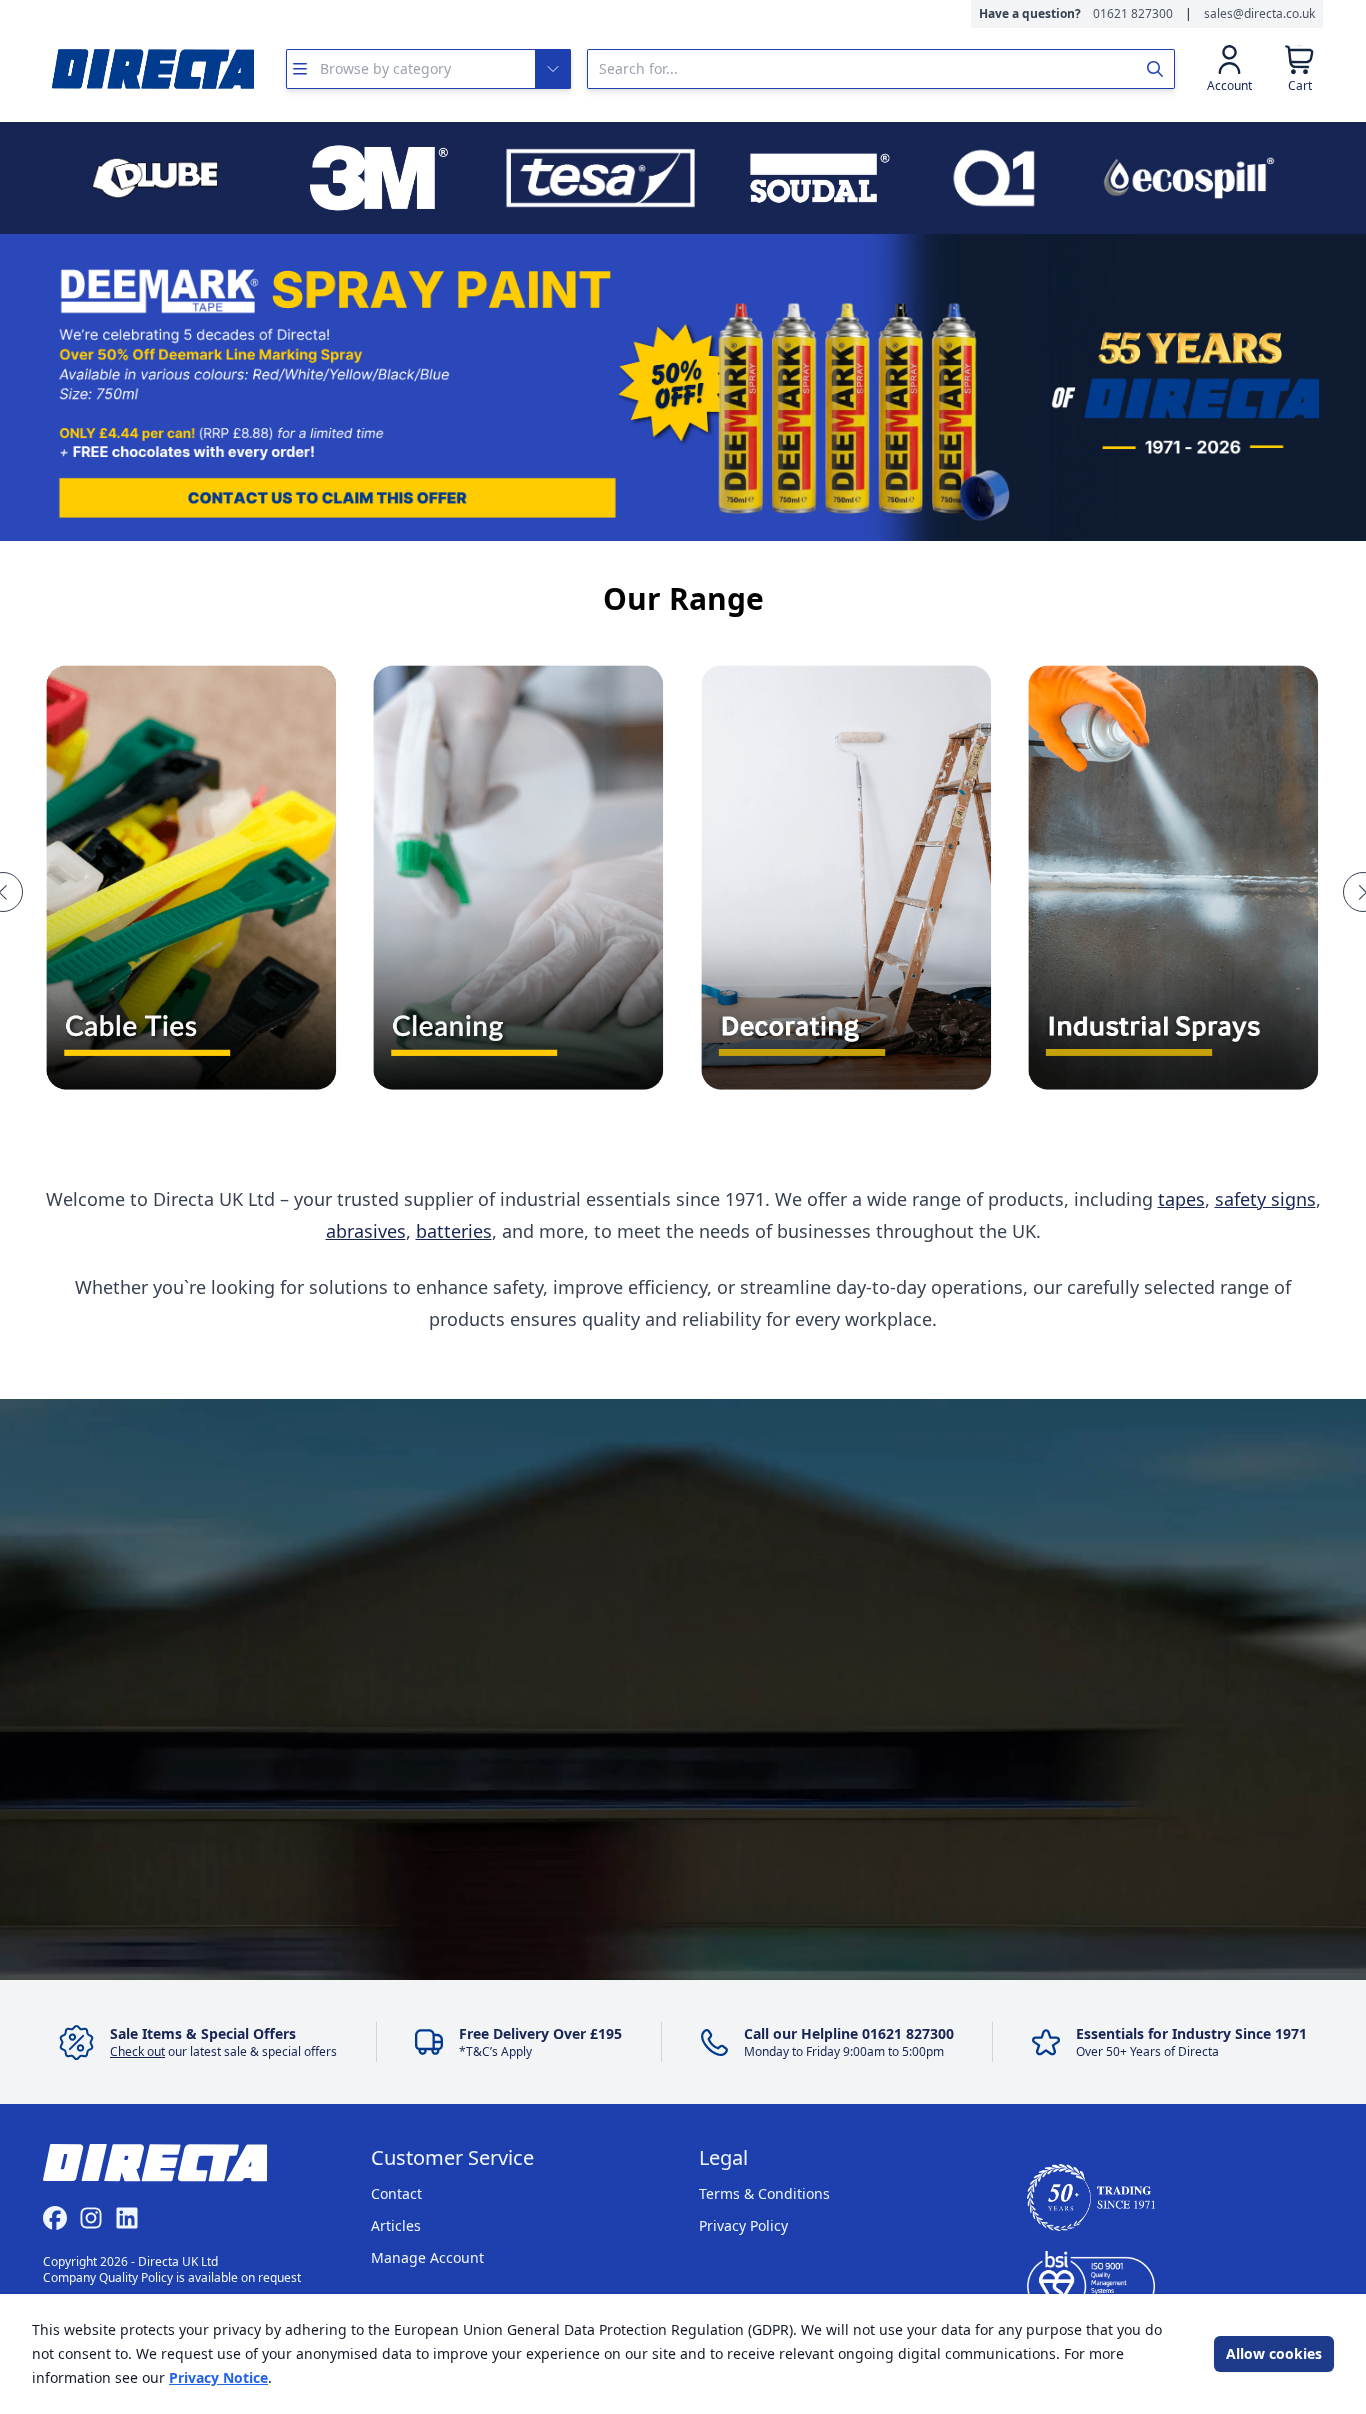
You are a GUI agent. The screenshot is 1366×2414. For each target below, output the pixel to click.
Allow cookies (1274, 2353)
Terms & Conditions (764, 2193)
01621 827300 (1133, 14)
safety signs (1265, 1199)
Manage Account (427, 2257)
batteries (454, 1231)
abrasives (366, 1231)
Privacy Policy (743, 2225)
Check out (137, 2051)
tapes (1181, 1199)
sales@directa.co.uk (1259, 14)
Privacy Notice (218, 2377)
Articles (396, 2225)
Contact (396, 2193)
